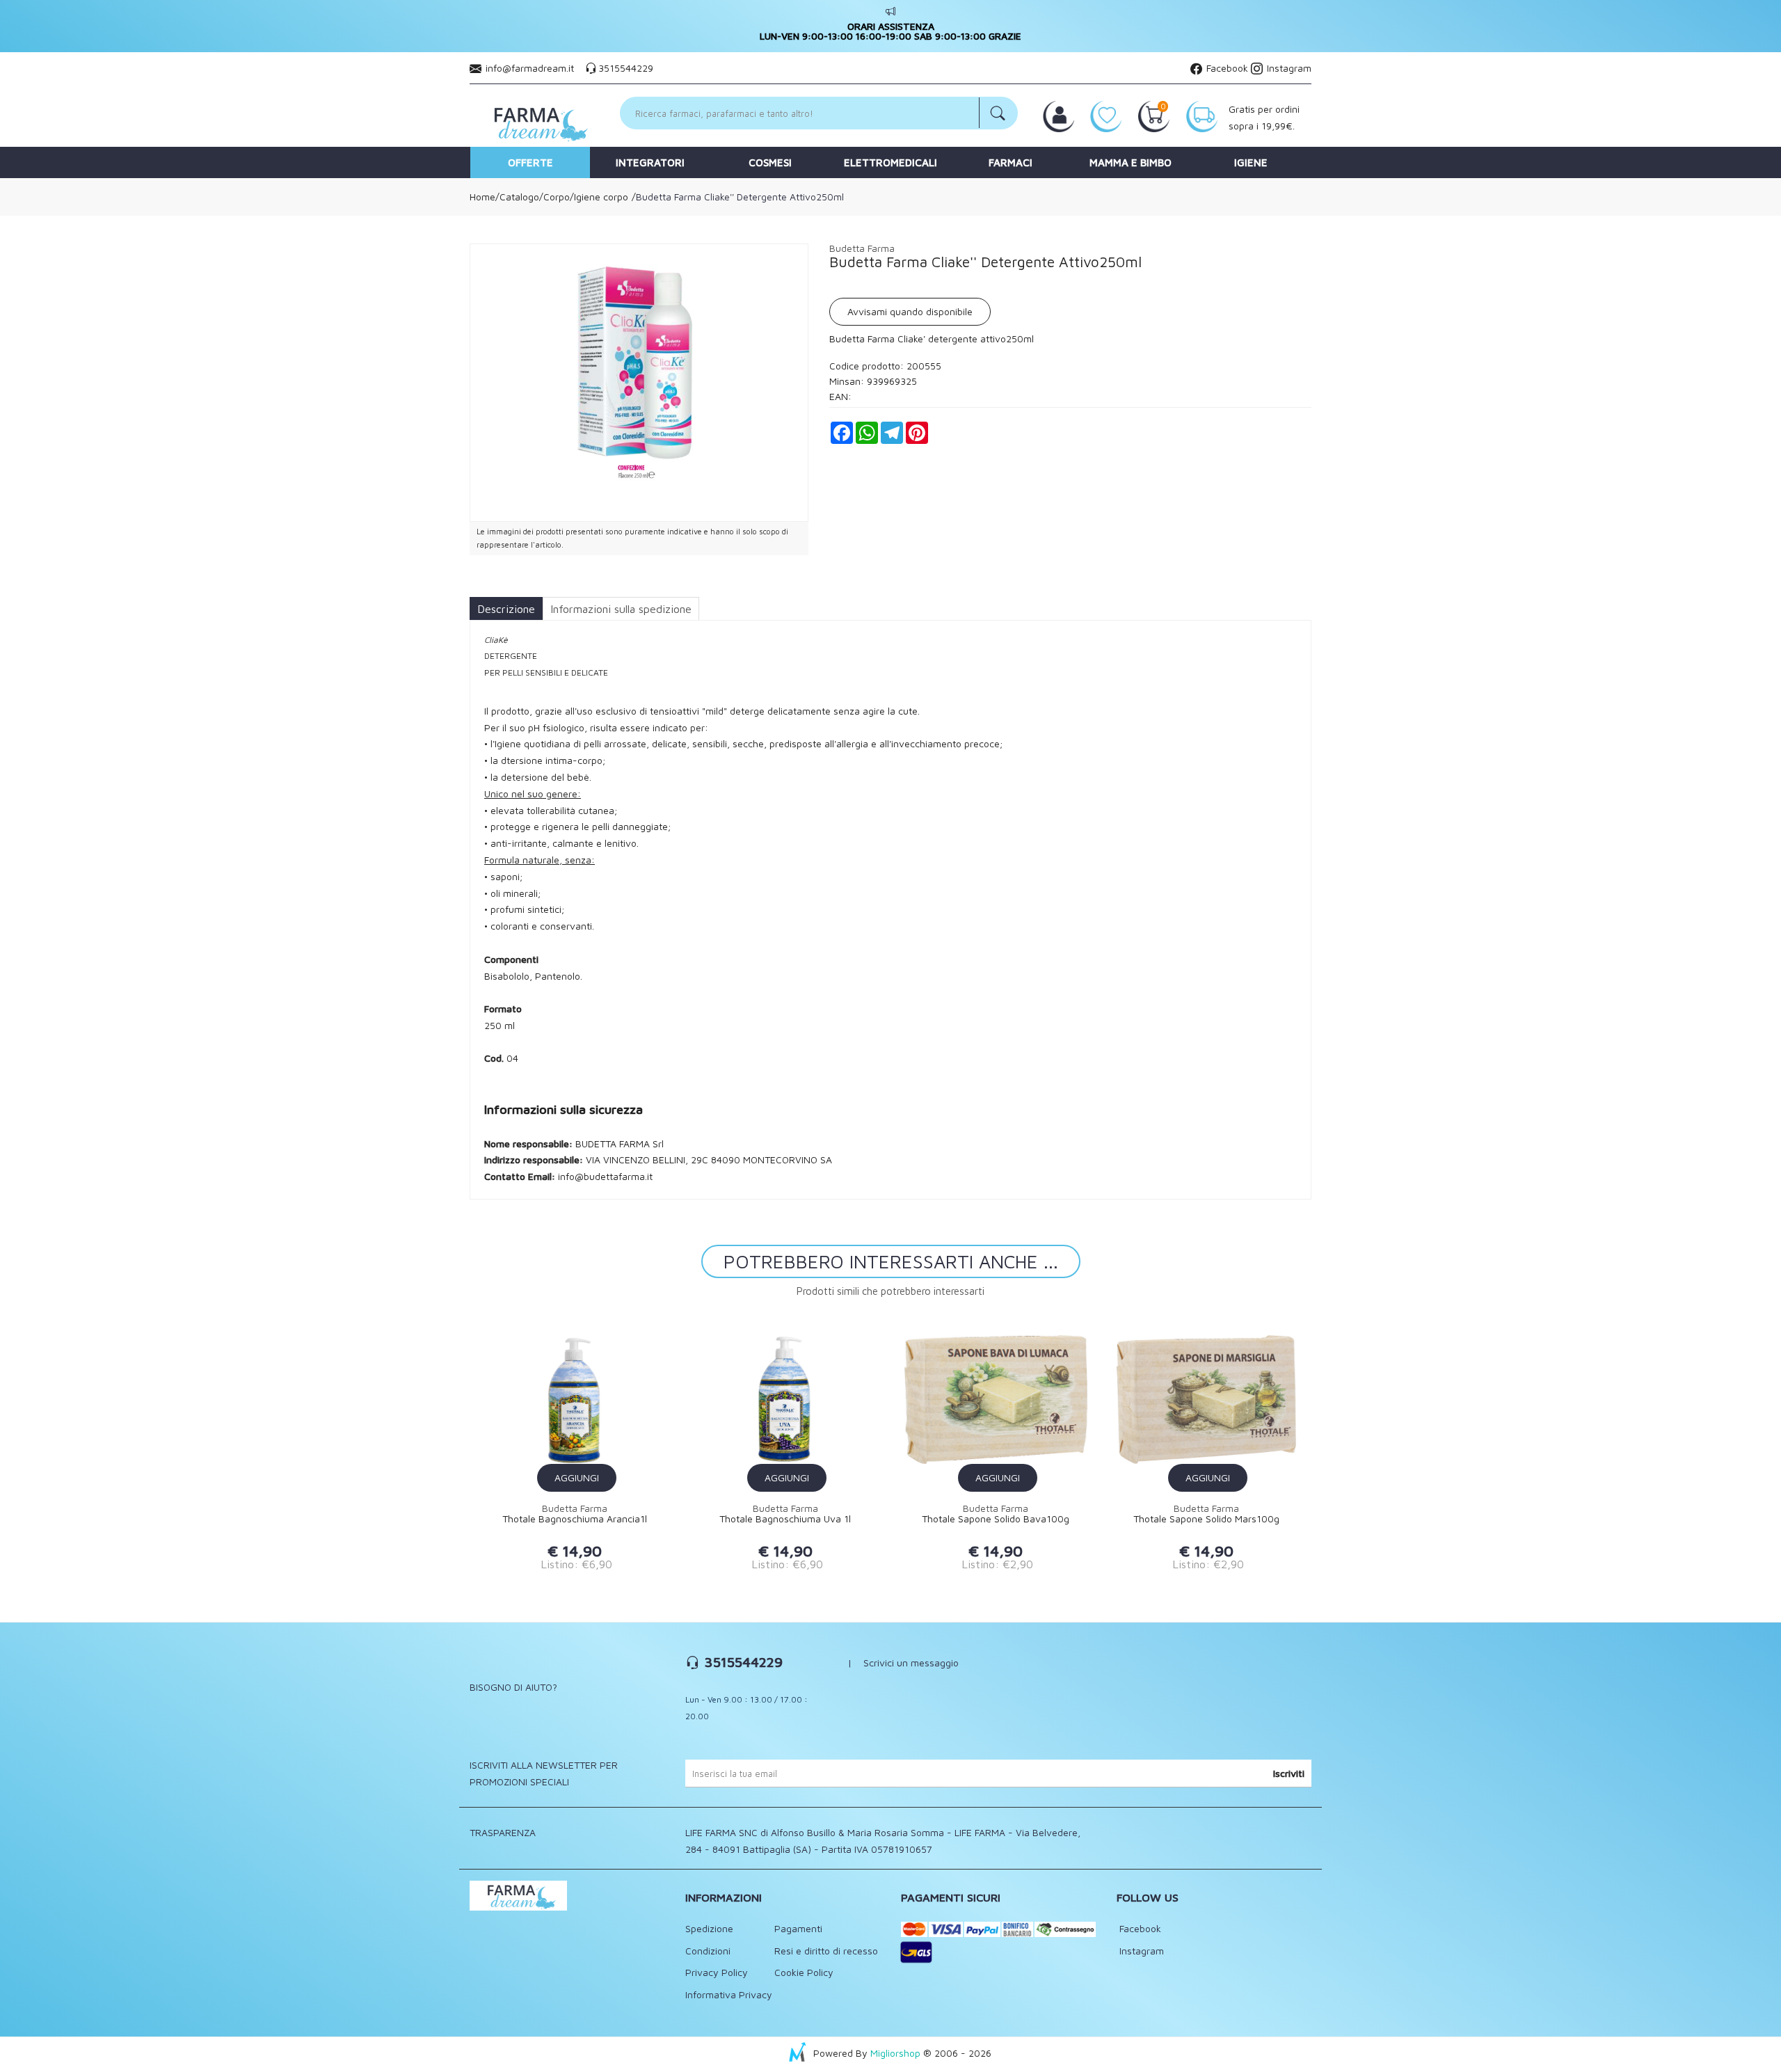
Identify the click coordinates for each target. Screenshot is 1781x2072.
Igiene (1251, 162)
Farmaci (1011, 162)
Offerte (530, 162)
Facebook (1226, 68)
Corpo (557, 197)
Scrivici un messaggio (911, 1663)
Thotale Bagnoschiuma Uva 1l (785, 1519)
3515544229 (626, 68)
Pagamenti (798, 1928)
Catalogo (519, 197)
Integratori (650, 162)
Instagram (1288, 68)
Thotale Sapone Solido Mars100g (1206, 1519)
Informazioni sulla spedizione (621, 609)
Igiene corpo (601, 197)
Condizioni (708, 1951)
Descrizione (506, 609)
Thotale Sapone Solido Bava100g (996, 1519)
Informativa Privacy (729, 1994)
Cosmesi (770, 162)
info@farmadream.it (530, 68)
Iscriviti (1289, 1773)
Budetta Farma (862, 248)
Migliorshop (895, 2053)
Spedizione (709, 1928)
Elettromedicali (890, 162)
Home (482, 197)
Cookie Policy (804, 1972)
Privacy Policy (717, 1972)
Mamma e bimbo (1131, 162)
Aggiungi (577, 1477)
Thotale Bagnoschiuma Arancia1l (575, 1519)
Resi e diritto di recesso (826, 1951)
